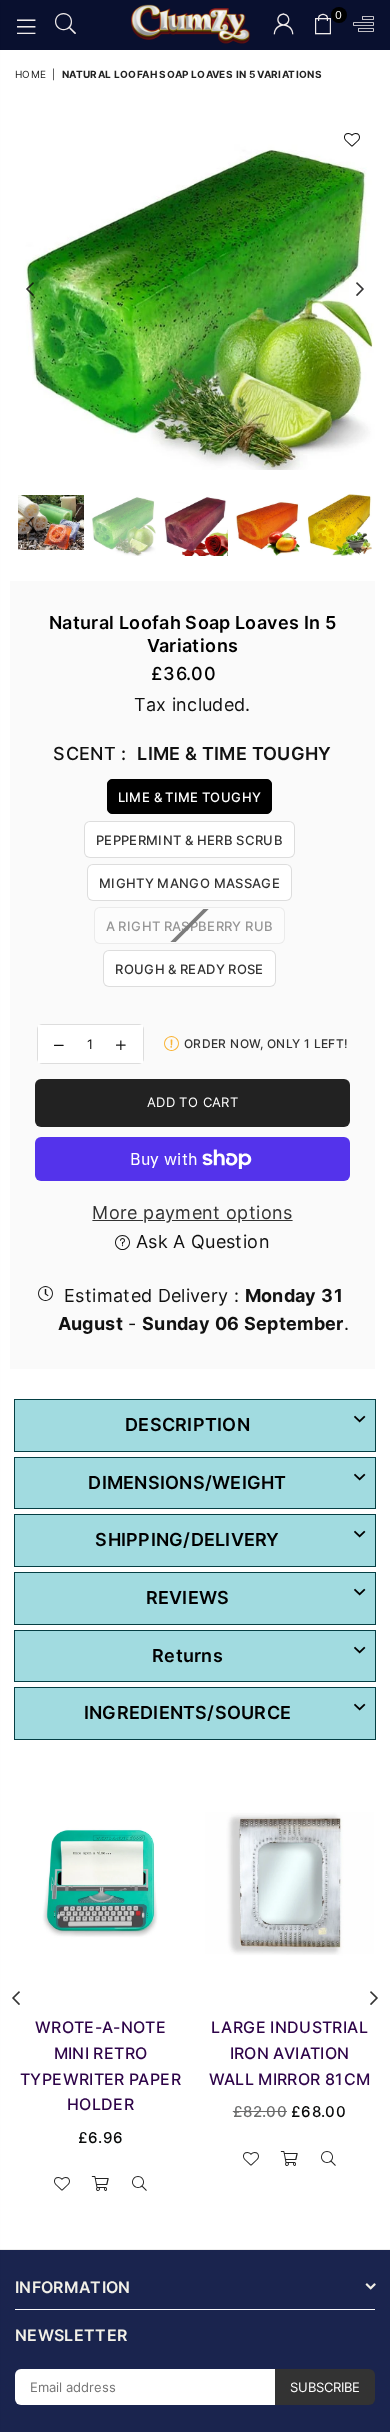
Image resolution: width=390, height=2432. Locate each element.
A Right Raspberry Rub (190, 926)
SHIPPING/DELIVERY (187, 1539)
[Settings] (359, 25)
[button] (324, 25)
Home (30, 74)
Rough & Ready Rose (189, 969)
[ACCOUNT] (284, 25)
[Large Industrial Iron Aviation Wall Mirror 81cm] (289, 1881)
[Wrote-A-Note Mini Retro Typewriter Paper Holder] (100, 1881)
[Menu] (26, 25)
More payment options (192, 1212)
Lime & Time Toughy (189, 797)
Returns (187, 1655)
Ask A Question (199, 1241)
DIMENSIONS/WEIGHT (187, 1482)
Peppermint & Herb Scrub (189, 840)
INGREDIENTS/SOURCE (187, 1712)
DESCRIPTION (187, 1424)
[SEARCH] (66, 25)
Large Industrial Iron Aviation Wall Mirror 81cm (290, 2052)
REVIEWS (188, 1597)
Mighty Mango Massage (189, 883)
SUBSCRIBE (325, 2387)
